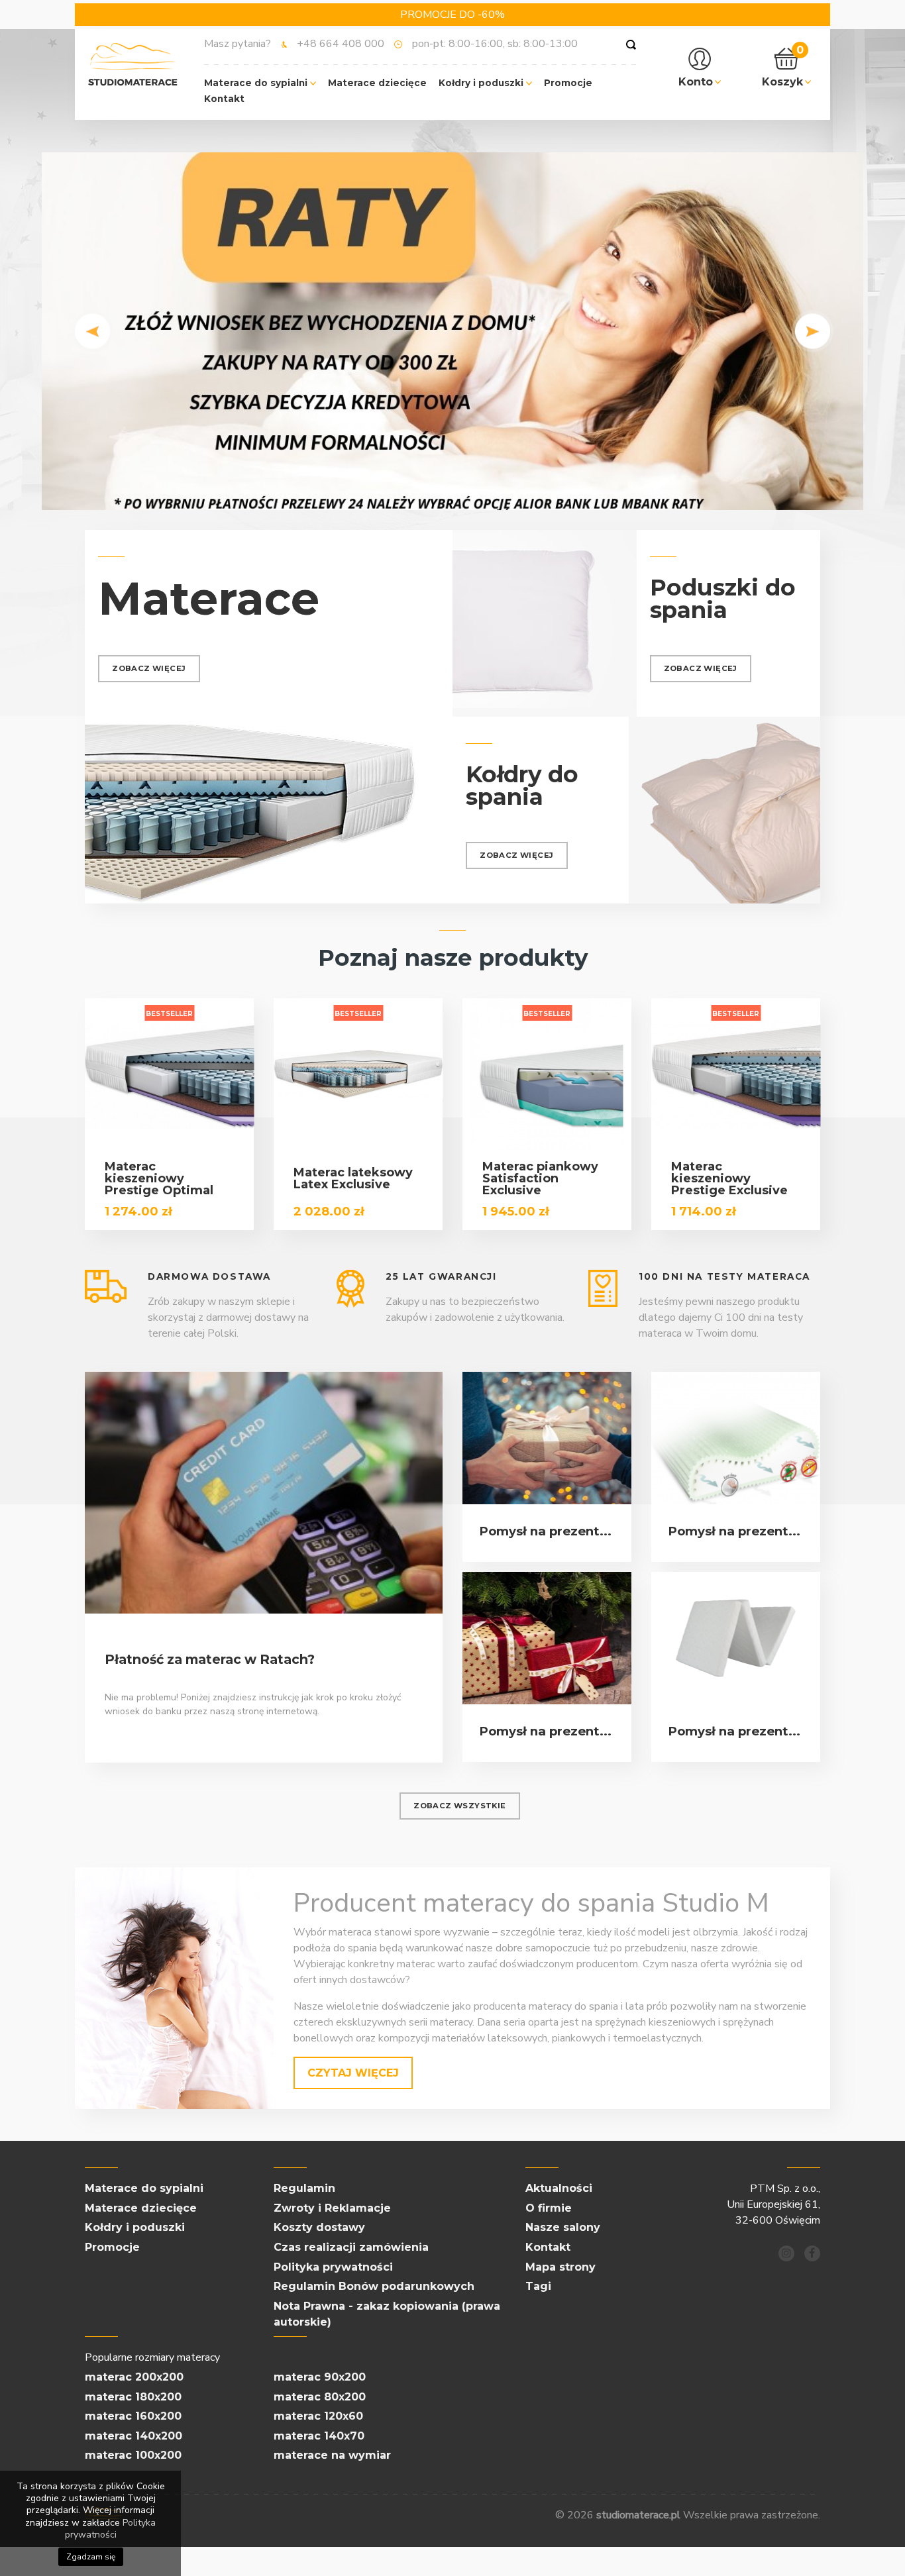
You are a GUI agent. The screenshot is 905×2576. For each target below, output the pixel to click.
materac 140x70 (319, 2436)
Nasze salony (563, 2227)
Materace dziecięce (377, 83)
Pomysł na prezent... (545, 1531)
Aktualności (559, 2188)
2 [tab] (452, 493)
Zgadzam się (91, 2557)
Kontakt (224, 99)
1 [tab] (433, 493)
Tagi (538, 2286)
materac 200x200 (134, 2377)
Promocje (568, 83)
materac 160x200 (133, 2416)
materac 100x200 (133, 2455)
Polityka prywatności (333, 2267)
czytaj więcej (353, 2073)
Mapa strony (560, 2267)
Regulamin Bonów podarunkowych (374, 2286)
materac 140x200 (133, 2436)
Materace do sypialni (257, 83)
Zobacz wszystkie (459, 1806)
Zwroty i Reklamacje (332, 2208)
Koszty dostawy (319, 2227)
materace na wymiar (332, 2455)
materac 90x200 (320, 2377)
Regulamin (304, 2188)
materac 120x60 (318, 2416)
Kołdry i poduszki (482, 83)
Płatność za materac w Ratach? (210, 1659)
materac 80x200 (320, 2397)
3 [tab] (472, 493)
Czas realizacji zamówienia (351, 2247)
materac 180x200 (133, 2397)
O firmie (549, 2208)
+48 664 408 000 (341, 44)
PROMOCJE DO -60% (452, 15)
